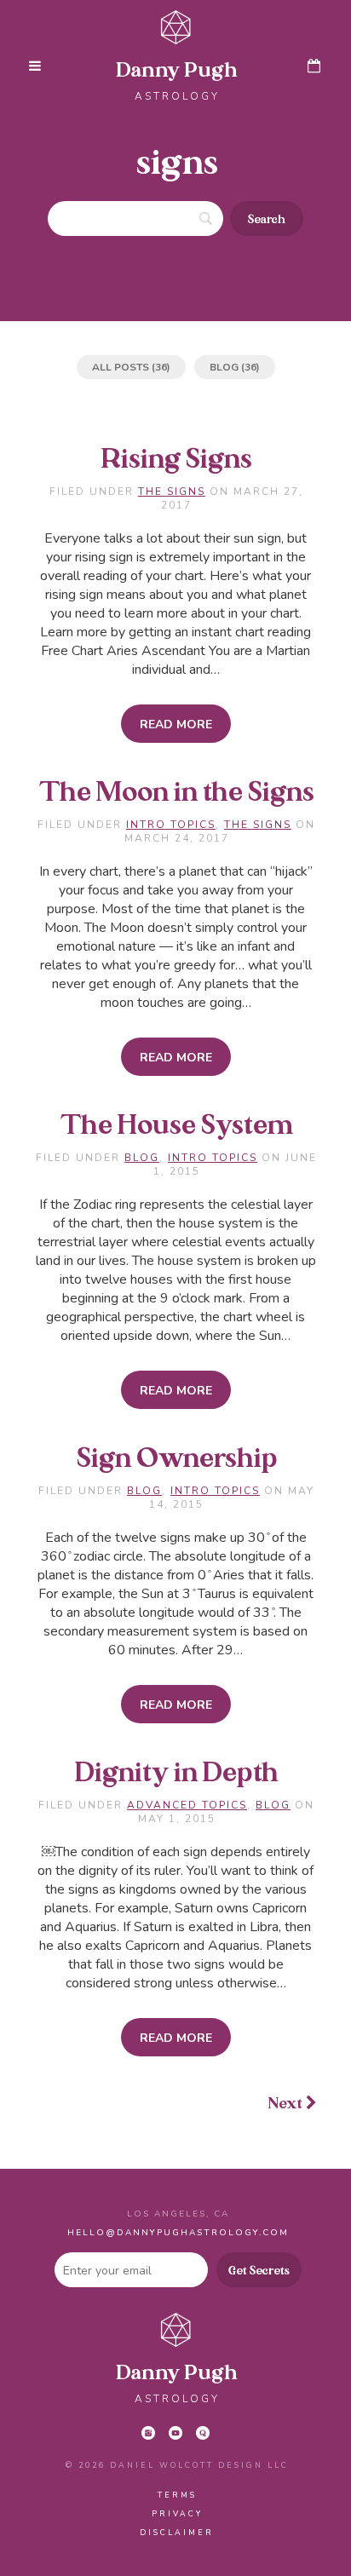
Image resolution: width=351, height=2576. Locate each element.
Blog (224, 367)
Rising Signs (177, 460)
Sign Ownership (177, 1459)
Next (287, 2104)
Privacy (177, 2514)
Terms (177, 2495)
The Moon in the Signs (177, 793)
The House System (177, 1126)
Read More (176, 724)
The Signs (172, 492)
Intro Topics (171, 825)
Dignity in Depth (177, 1774)
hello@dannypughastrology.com (178, 2233)
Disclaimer (177, 2533)
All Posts (121, 367)
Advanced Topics (187, 1805)
